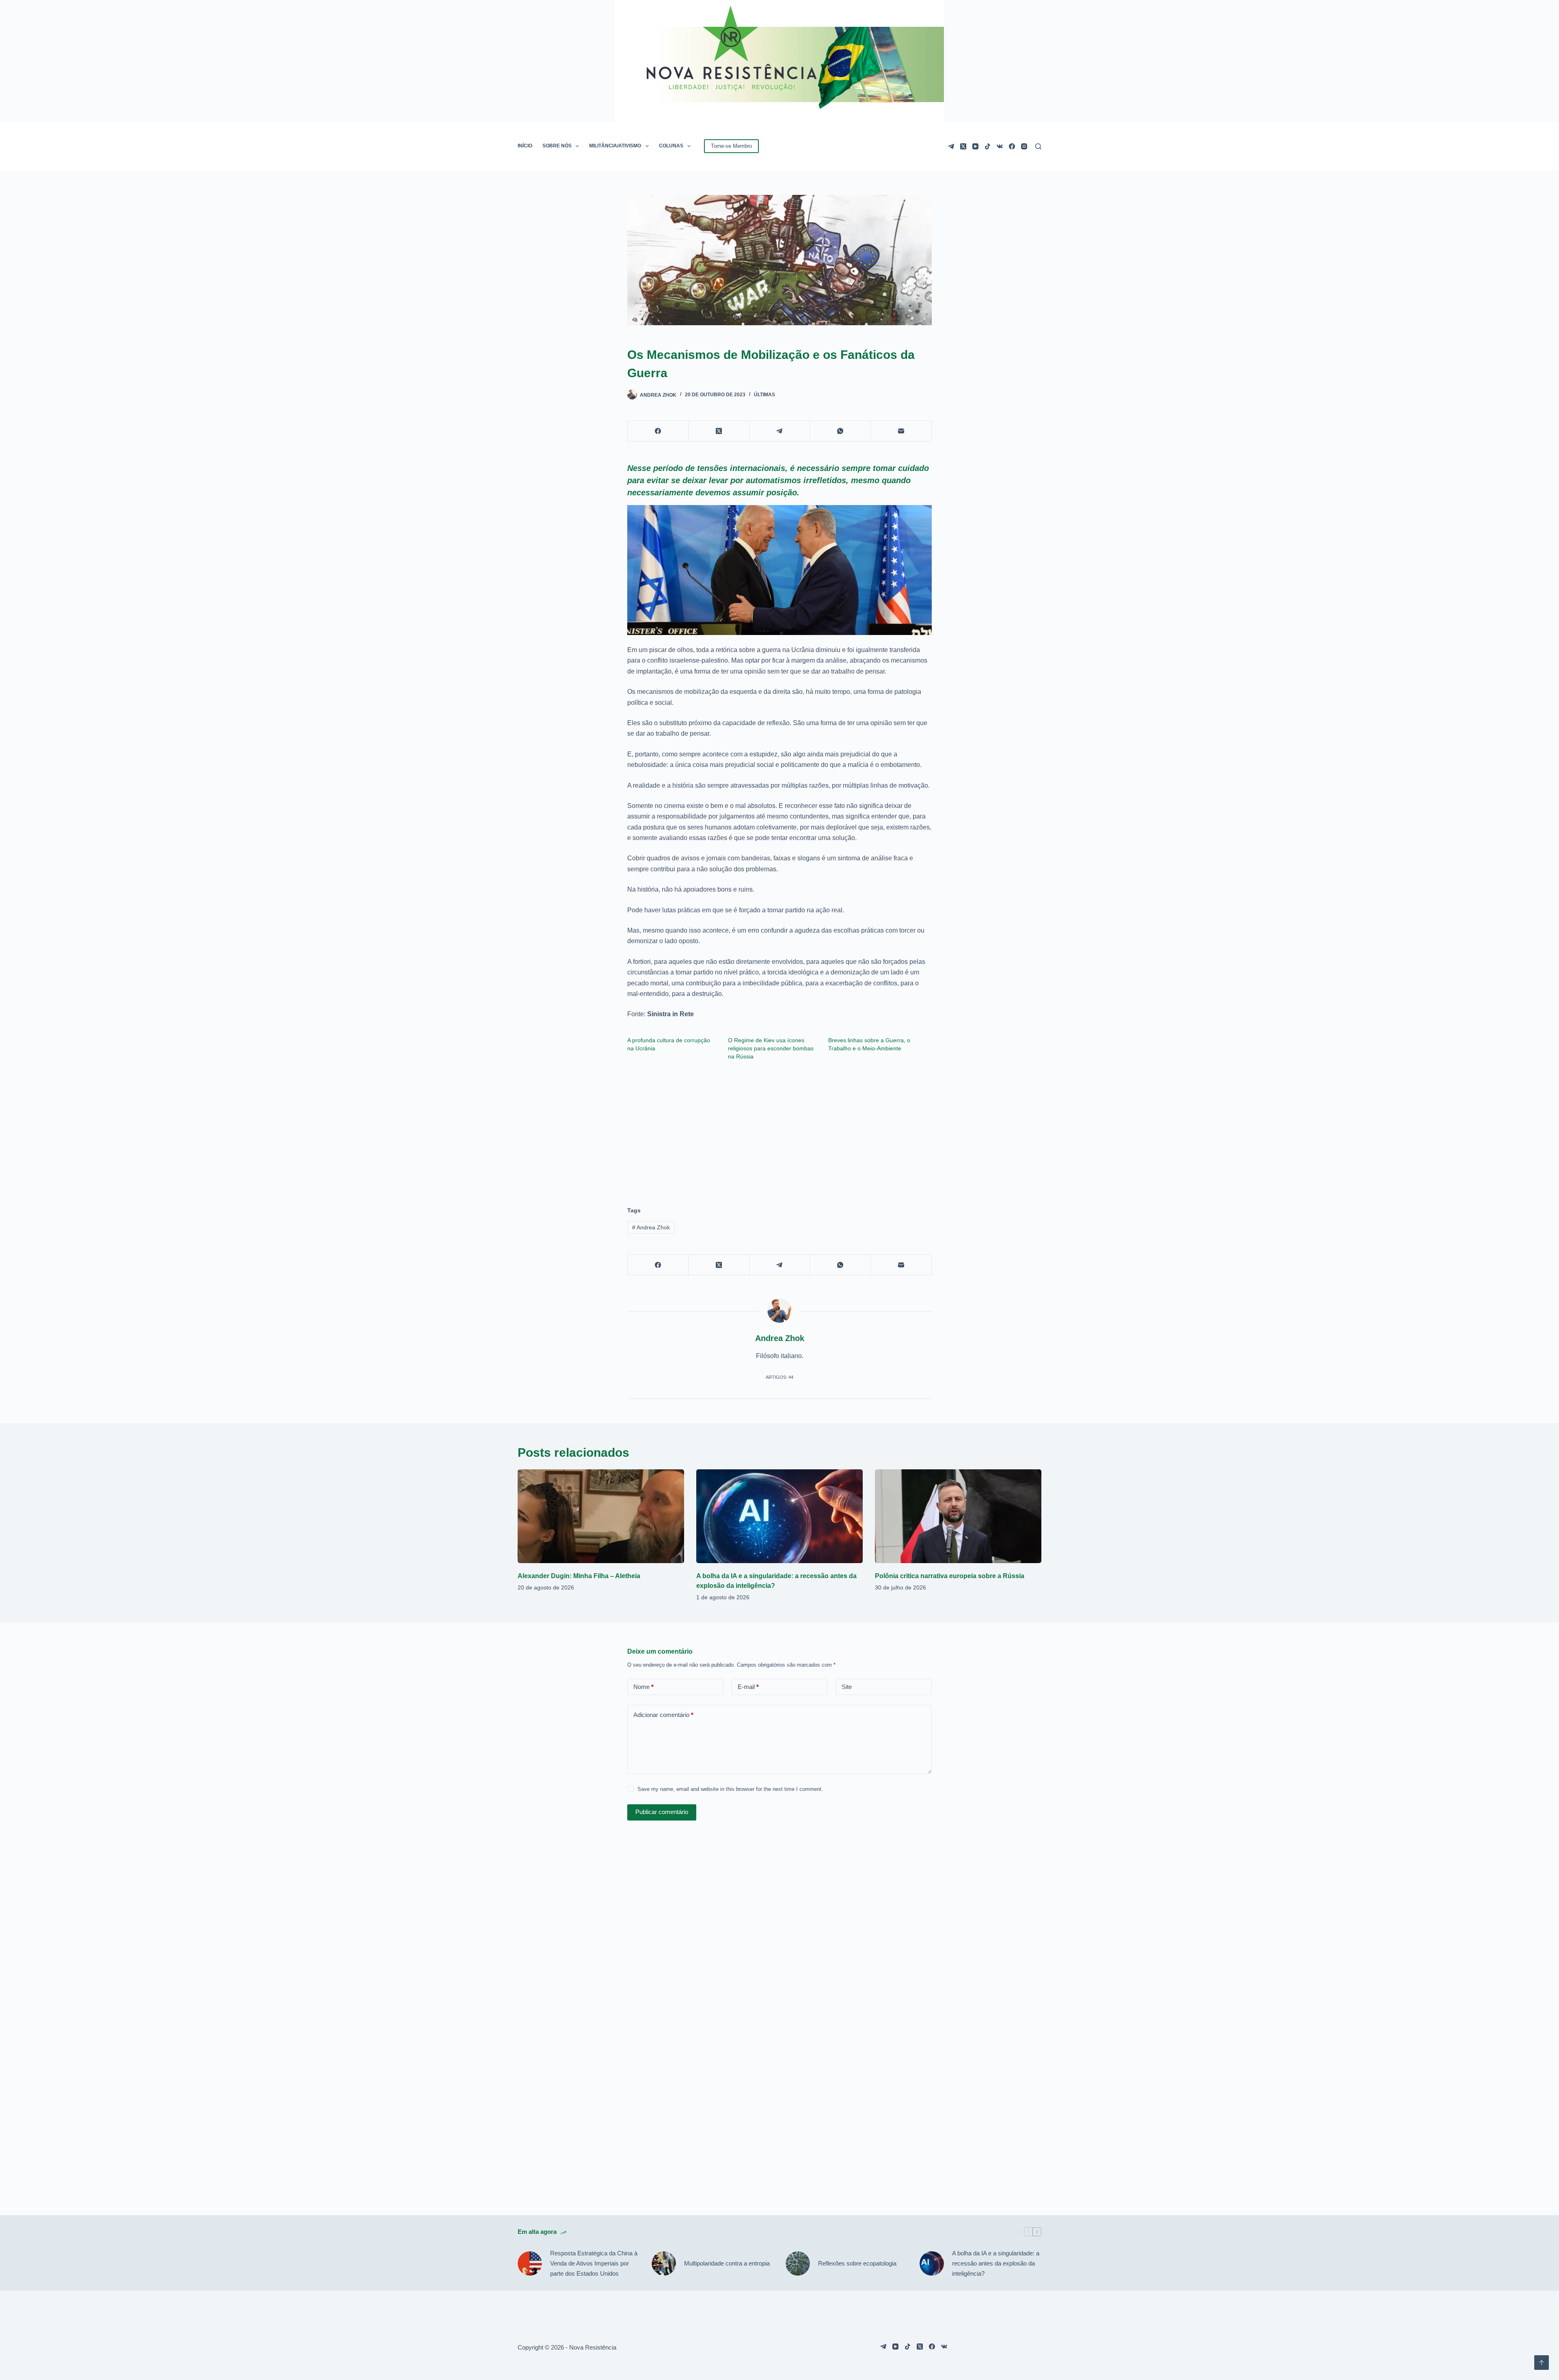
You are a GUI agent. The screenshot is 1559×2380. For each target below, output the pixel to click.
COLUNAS (671, 146)
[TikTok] (988, 146)
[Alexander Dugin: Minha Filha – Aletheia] (601, 1516)
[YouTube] (975, 146)
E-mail (748, 1687)
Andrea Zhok (651, 1227)
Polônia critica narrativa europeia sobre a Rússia (950, 1576)
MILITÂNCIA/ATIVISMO (615, 146)
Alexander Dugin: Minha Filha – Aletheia (579, 1576)
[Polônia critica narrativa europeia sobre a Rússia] (958, 1516)
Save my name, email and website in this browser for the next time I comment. (730, 1789)
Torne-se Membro (731, 146)
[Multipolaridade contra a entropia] (664, 2263)
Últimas (764, 395)
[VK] (1000, 146)
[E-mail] (901, 431)
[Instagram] (1024, 146)
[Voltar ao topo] (1542, 2363)
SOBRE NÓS (557, 146)
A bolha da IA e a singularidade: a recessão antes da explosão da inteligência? (996, 2263)
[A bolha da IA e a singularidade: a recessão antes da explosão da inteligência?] (779, 1516)
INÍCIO (525, 146)
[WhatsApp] (840, 431)
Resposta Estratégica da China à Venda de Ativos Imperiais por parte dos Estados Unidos (594, 2263)
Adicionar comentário (663, 1715)
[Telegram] (951, 146)
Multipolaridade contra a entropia (727, 2263)
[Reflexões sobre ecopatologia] (798, 2263)
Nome (643, 1687)
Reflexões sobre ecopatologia (857, 2263)
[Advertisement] (779, 1130)
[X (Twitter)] (963, 146)
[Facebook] (1012, 146)
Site (847, 1687)
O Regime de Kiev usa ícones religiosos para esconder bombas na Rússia (771, 1048)
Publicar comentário (662, 1812)
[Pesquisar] (1038, 146)
